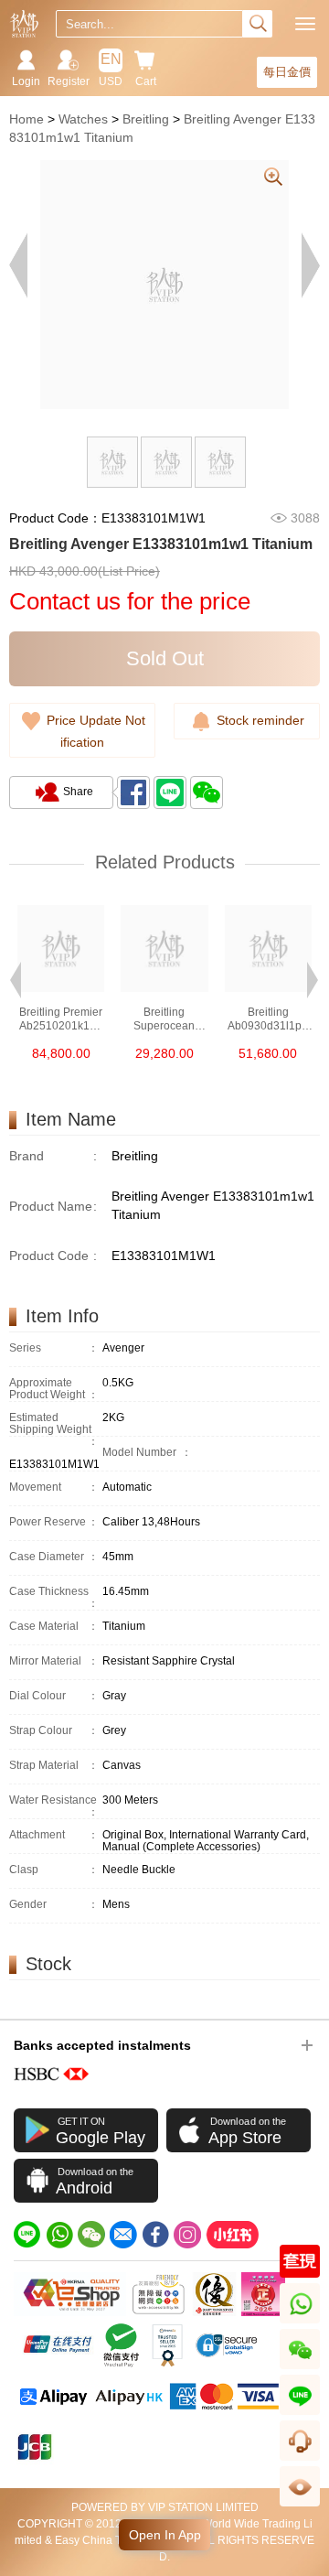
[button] (16, 978)
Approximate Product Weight (54, 1389)
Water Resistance (54, 1806)
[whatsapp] (59, 2235)
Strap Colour (54, 1731)
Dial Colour (54, 1696)
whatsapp (301, 2323)
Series (54, 1348)
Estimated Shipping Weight (54, 1430)
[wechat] (91, 2235)
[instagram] (187, 2235)
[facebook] (155, 2235)
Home (27, 119)
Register (69, 81)
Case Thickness (54, 1598)
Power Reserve (54, 1522)
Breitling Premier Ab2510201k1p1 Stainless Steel (61, 1019)
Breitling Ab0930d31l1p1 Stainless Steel (268, 1019)
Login (26, 81)
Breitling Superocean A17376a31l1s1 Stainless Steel (164, 1019)
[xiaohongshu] (232, 2235)
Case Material (54, 1627)
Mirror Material (54, 1661)
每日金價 (287, 72)
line (300, 2414)
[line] (27, 2235)
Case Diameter (54, 1557)
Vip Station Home (24, 24)
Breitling (146, 119)
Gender (54, 1905)
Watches (83, 119)
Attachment (54, 1835)
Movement (54, 1487)
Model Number (147, 1453)
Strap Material (54, 1766)
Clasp (54, 1870)
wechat (300, 2369)
